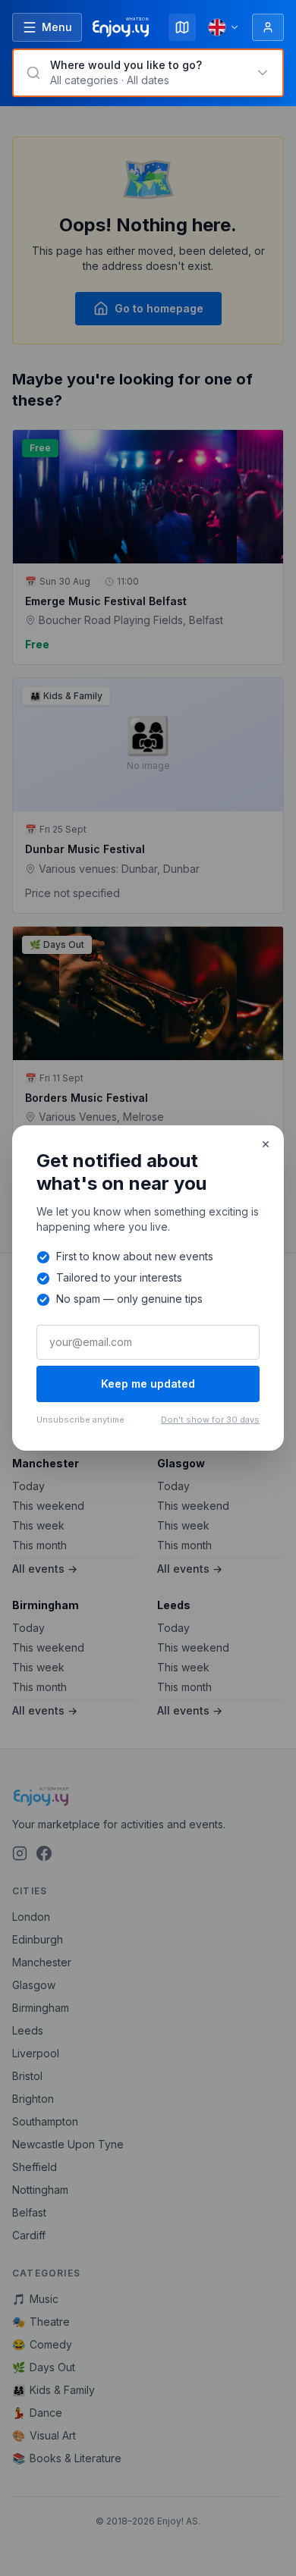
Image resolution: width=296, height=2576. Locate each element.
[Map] (182, 27)
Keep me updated (148, 1384)
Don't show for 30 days (210, 1420)
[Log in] (268, 27)
